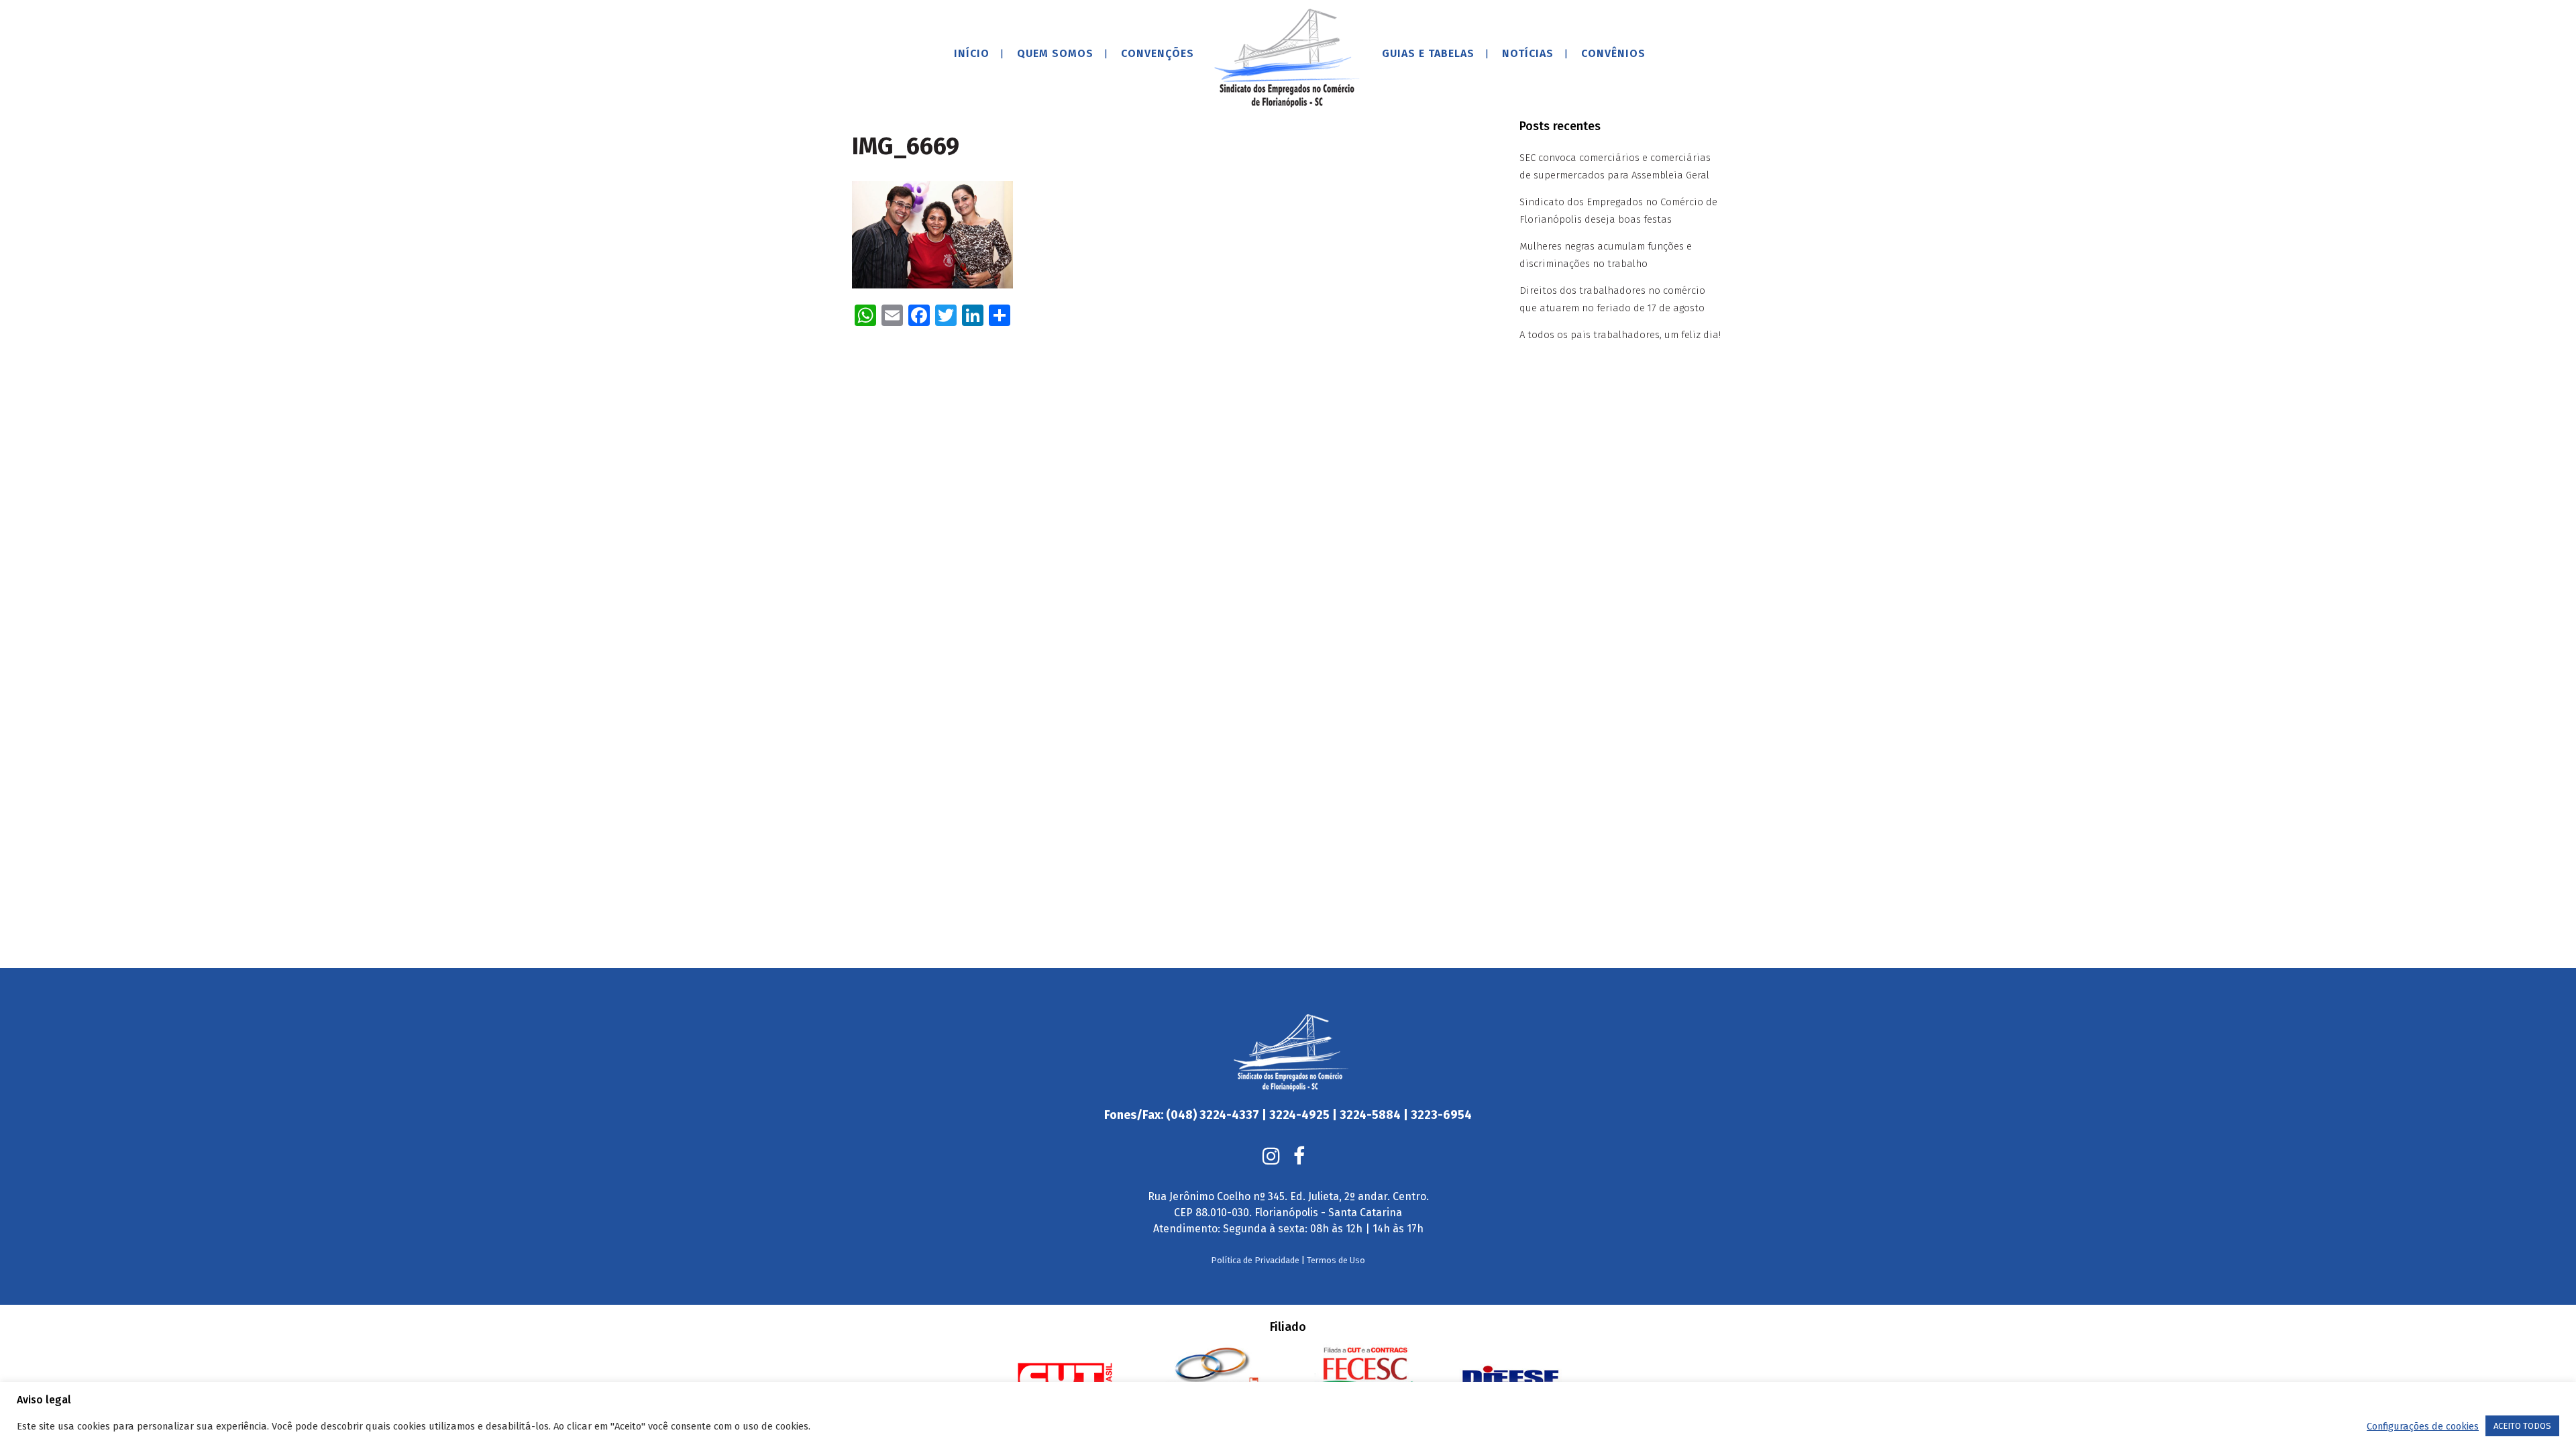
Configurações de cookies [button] (2423, 1426)
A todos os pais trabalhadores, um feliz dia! (1620, 335)
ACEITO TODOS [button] (2522, 1426)
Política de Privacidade (1255, 1260)
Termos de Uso (1336, 1260)
